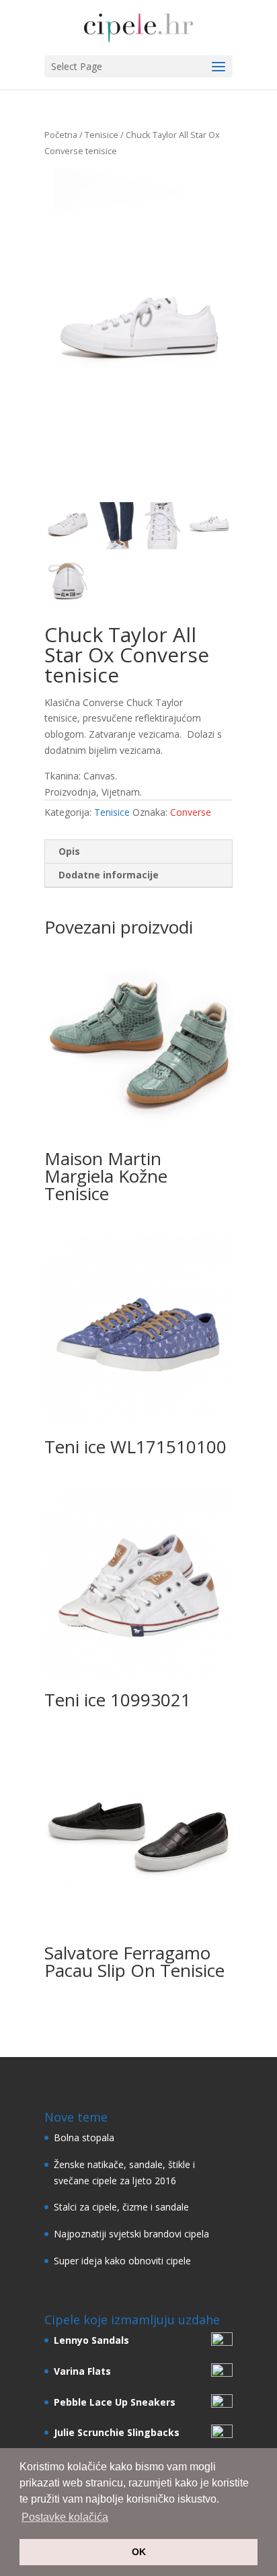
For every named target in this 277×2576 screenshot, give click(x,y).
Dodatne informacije (109, 875)
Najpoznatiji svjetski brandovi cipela (131, 2234)
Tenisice (102, 135)
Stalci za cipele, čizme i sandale (121, 2207)
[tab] (138, 852)
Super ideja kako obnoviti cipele (122, 2261)
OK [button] (139, 2552)
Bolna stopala (84, 2137)
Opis (69, 851)
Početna (61, 135)
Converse (191, 812)
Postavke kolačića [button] (65, 2517)
